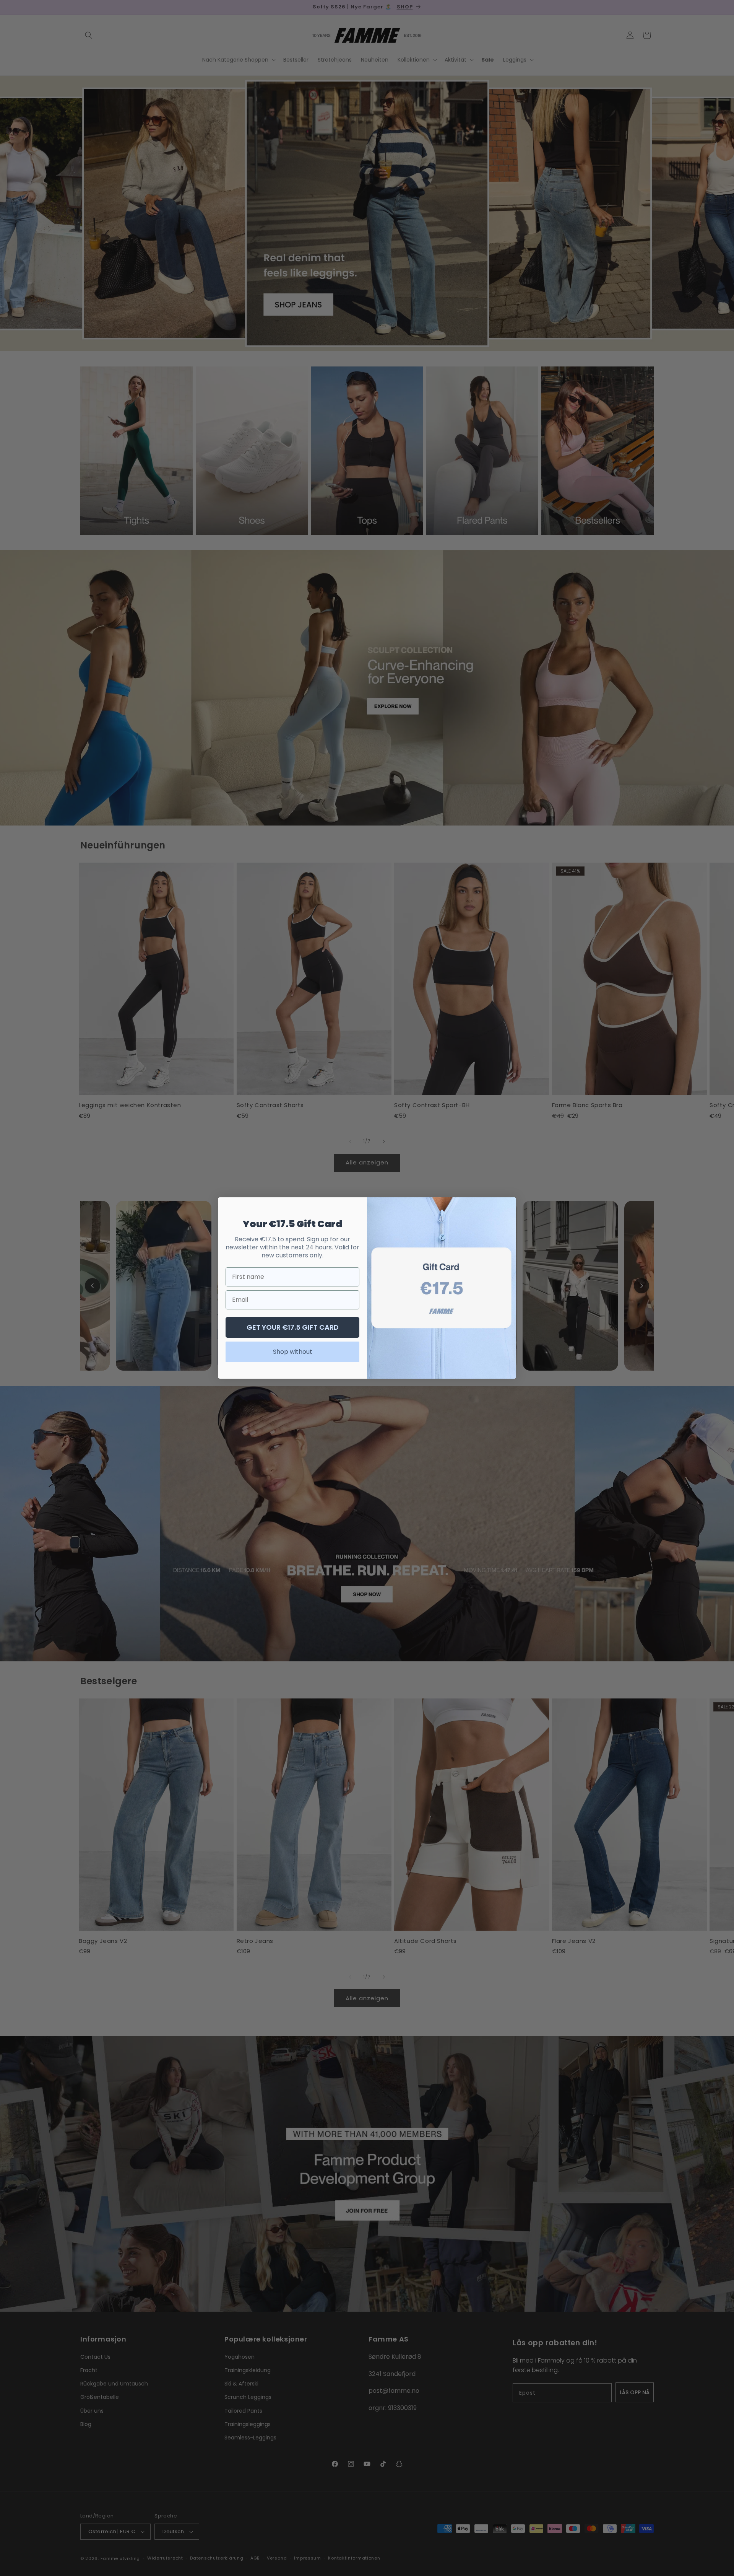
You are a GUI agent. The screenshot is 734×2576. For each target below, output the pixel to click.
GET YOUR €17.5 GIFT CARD (293, 1327)
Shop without (293, 1352)
